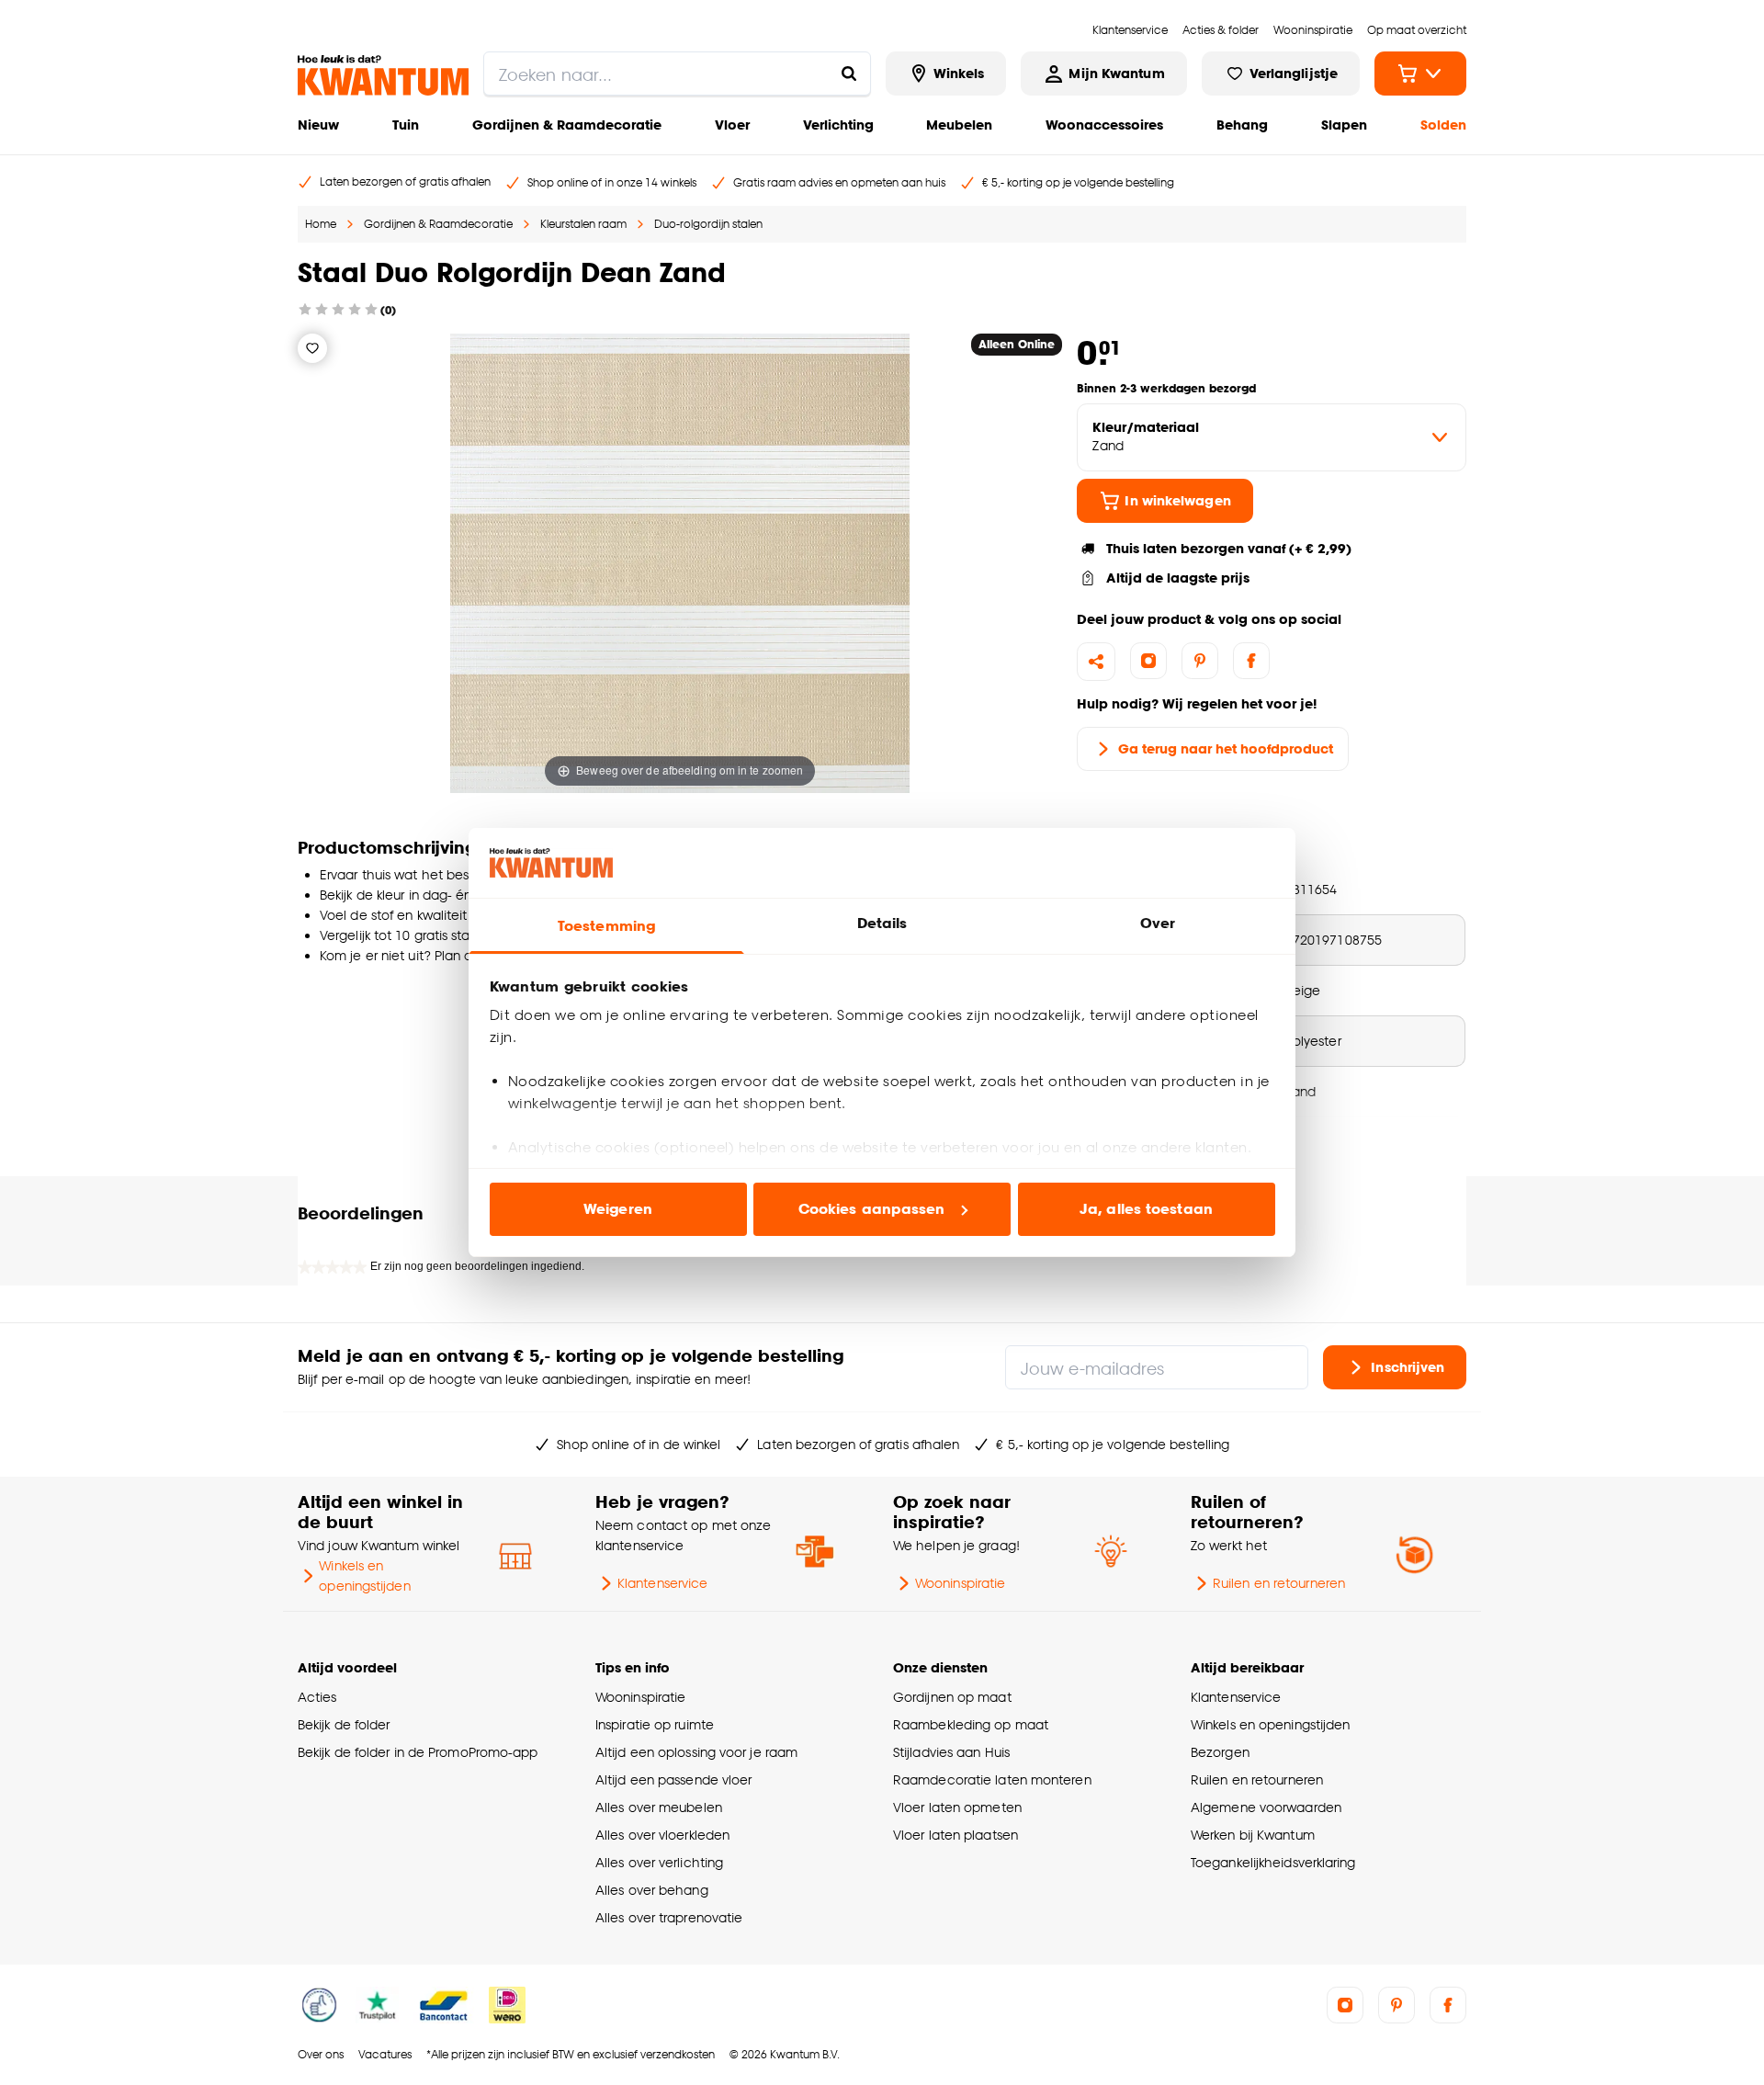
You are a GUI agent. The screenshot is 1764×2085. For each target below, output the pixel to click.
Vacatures (385, 2054)
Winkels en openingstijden (364, 1575)
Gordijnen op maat (952, 1697)
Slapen (1344, 125)
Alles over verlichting (659, 1862)
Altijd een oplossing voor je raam (696, 1752)
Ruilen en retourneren (1279, 1583)
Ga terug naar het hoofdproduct (1226, 748)
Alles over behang (652, 1890)
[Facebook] (1251, 661)
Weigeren (618, 1209)
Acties (317, 1697)
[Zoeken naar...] (849, 74)
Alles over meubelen (659, 1807)
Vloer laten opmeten (957, 1807)
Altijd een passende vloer (673, 1779)
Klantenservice (662, 1583)
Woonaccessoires (1104, 125)
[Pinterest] (1200, 661)
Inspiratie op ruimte (655, 1724)
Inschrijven (1408, 1367)
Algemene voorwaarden (1266, 1807)
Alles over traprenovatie (669, 1917)
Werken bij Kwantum (1253, 1835)
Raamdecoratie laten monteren (992, 1779)
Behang (1242, 125)
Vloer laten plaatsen (955, 1835)
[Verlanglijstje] (312, 348)
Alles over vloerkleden (662, 1835)
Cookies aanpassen (872, 1209)
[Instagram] (1148, 661)
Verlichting (838, 125)
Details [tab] (882, 923)
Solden (1443, 125)
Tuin (406, 125)
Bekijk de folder (344, 1724)
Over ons (321, 2054)
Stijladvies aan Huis (951, 1752)
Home (321, 224)
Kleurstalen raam (583, 224)
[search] (677, 74)
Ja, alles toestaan (1146, 1209)
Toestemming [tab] (606, 926)
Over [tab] (1158, 923)
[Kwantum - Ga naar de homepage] (383, 75)
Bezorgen (1220, 1752)
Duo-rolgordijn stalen (708, 224)
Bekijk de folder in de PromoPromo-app (418, 1752)
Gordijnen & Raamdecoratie (567, 125)
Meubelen (959, 125)
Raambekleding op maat (971, 1724)
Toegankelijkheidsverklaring (1273, 1862)
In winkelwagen (1177, 500)
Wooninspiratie (960, 1583)
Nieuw (318, 125)
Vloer (732, 125)
